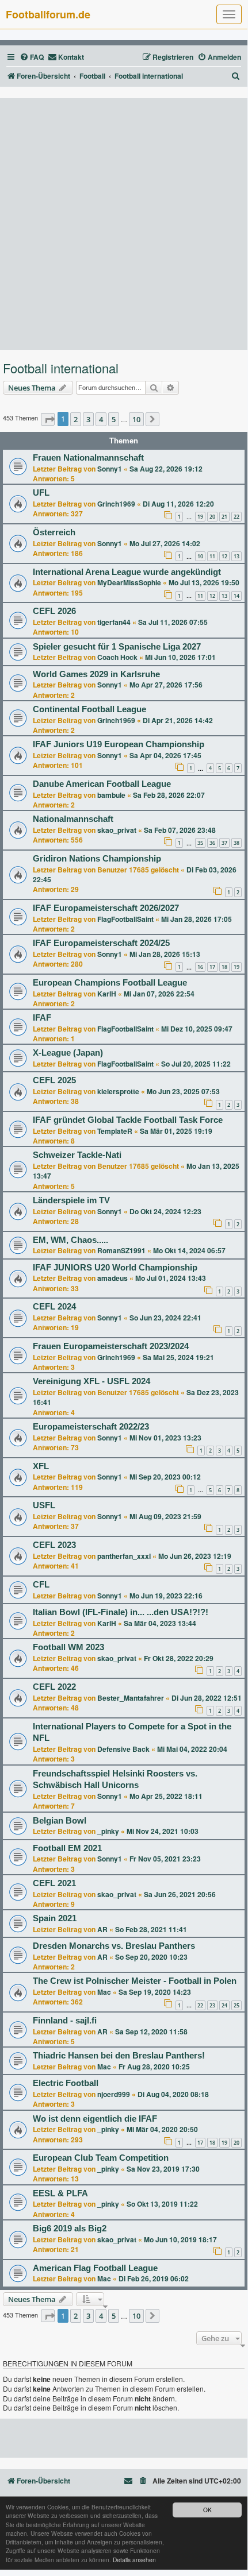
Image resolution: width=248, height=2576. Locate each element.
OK (207, 2510)
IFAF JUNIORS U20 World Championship (115, 1268)
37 (224, 843)
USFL (44, 1505)
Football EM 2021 (67, 1848)
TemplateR (115, 1131)
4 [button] (101, 419)
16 (200, 967)
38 (236, 843)
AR (102, 1929)
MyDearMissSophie (129, 582)
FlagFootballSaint (125, 919)
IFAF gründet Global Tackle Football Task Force (128, 1120)
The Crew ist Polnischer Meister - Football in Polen (135, 1981)
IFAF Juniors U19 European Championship (119, 744)
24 (224, 2005)
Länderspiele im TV (71, 1200)
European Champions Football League (110, 983)
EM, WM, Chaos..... (70, 1240)
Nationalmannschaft (73, 819)
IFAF (42, 1018)
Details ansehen (134, 2560)
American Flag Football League (95, 2268)
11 (212, 556)
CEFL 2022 (54, 1687)
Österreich (54, 532)
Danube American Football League (102, 784)
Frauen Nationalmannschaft (88, 458)
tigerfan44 (114, 622)
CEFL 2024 (54, 1307)
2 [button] (76, 419)
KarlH (107, 994)
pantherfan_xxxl (124, 1556)
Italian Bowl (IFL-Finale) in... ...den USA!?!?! (121, 1612)
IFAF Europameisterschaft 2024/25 (101, 943)
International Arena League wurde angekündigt (127, 572)
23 (212, 2005)
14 (236, 596)
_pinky (108, 1831)
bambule (111, 795)
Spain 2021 (55, 1918)
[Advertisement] (124, 224)
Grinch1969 (116, 504)
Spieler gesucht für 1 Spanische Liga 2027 (117, 647)
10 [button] (136, 419)
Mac (104, 1992)
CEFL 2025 (54, 1080)
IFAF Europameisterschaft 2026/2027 (106, 908)
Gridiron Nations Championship (97, 859)
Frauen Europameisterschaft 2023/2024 (111, 1346)
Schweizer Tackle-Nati (77, 1155)
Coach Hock (117, 657)
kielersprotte (118, 1091)
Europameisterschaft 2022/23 (91, 1427)
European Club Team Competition (101, 2158)
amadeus (112, 1278)
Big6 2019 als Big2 (70, 2229)
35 (200, 843)
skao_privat (117, 830)
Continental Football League (89, 709)
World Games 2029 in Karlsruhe (96, 674)
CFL (41, 1585)
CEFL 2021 (54, 1883)
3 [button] (88, 419)
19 (200, 517)
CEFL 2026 (54, 611)
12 (224, 556)
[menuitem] (32, 57)
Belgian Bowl (60, 1821)
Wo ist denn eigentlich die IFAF (95, 2119)
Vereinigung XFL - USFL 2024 (91, 1381)
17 (212, 967)
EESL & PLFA (60, 2193)
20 (212, 517)
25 (236, 2005)
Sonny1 (110, 469)
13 (236, 556)
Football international (61, 368)
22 (236, 517)
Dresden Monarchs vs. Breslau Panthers (114, 1946)
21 (224, 517)
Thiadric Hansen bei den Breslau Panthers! (119, 2056)
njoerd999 (114, 2094)
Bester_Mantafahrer (131, 1698)
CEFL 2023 (54, 1545)
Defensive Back (123, 1749)
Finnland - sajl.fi (65, 2021)
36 (212, 843)
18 (224, 967)
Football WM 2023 (68, 1647)
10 (200, 556)
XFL (41, 1466)
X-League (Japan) (68, 1053)
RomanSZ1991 (121, 1250)
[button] (48, 419)
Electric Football (66, 2083)
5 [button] (114, 419)
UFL (41, 493)
